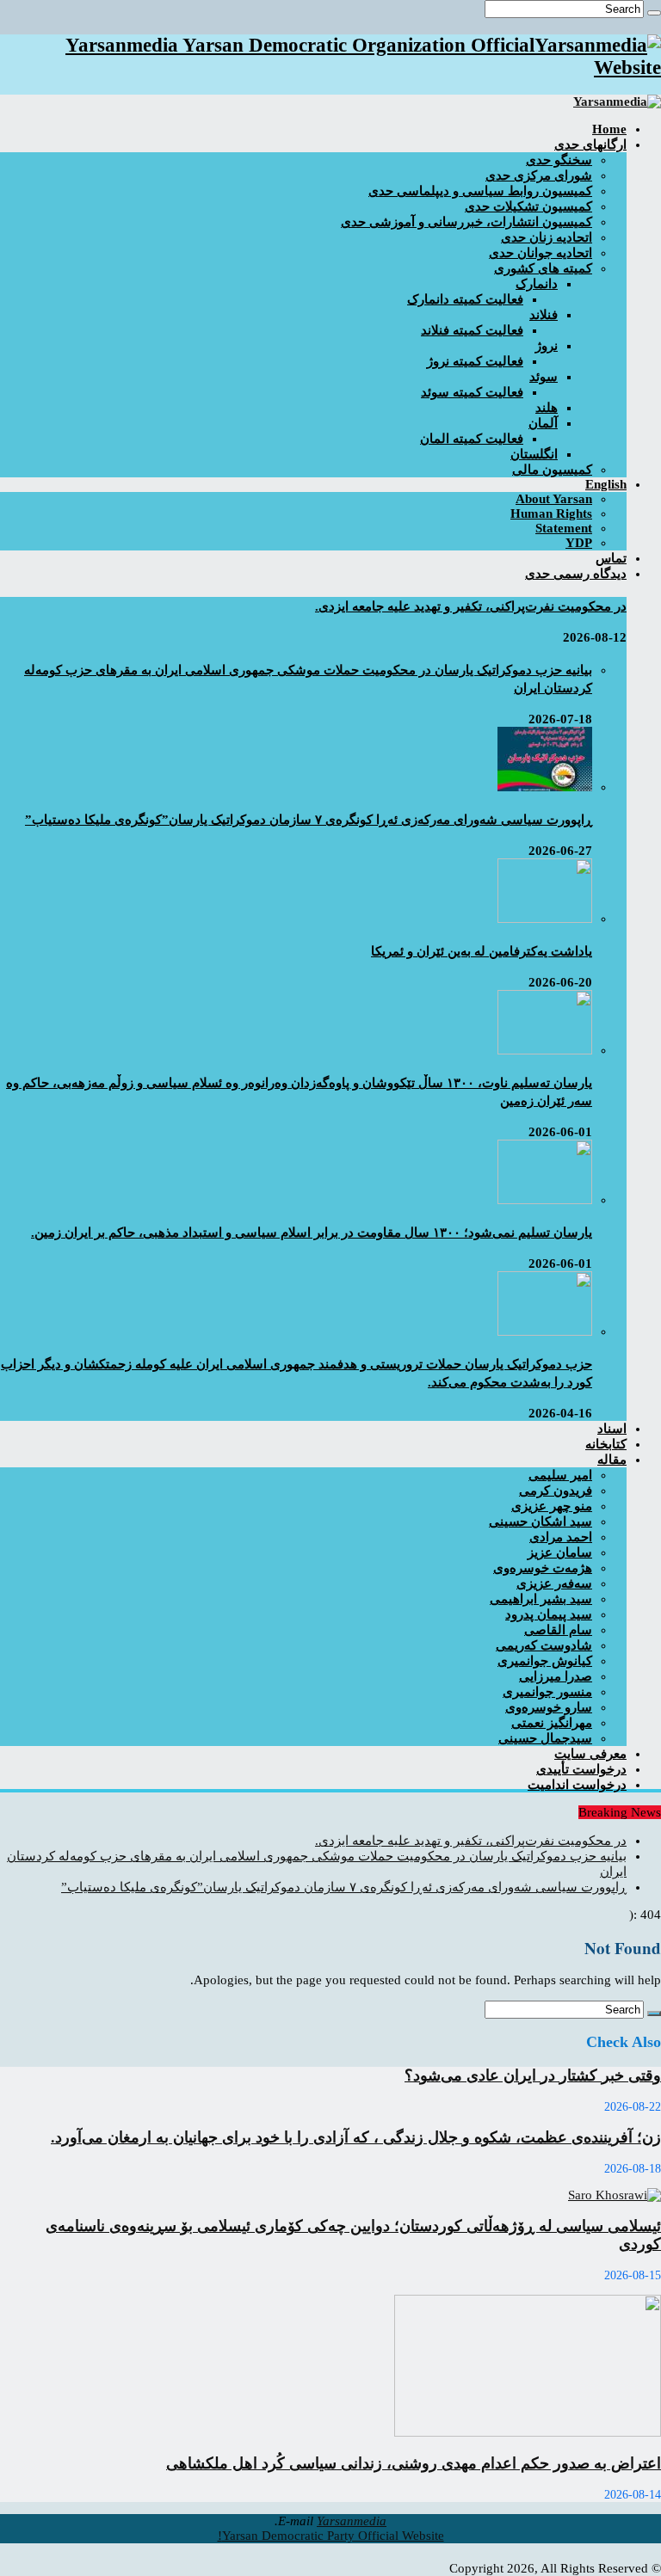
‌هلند (547, 408)
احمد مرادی (561, 1537)
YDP (579, 543)
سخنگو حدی (559, 160)
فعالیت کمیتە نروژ (475, 361)
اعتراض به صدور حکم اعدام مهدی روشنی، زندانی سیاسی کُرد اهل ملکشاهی (414, 2463)
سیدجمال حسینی (545, 1738)
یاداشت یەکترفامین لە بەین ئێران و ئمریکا (482, 951)
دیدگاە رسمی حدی (576, 574)
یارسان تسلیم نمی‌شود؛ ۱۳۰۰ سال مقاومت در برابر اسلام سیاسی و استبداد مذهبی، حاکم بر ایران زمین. (312, 1233)
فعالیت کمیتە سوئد (472, 392)
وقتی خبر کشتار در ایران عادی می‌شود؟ (533, 2075)
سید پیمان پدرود (549, 1614)
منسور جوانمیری (547, 1692)
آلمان (543, 423)
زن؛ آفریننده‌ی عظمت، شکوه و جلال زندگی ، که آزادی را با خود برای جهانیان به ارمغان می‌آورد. (356, 2137)
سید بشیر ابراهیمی (541, 1599)
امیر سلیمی (560, 1475)
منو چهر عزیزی (552, 1506)
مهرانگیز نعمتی (552, 1723)
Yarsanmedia (352, 2521)
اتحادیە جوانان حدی (541, 253)
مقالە (612, 1460)
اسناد (612, 1429)
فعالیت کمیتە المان (472, 439)
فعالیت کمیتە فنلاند (472, 330)
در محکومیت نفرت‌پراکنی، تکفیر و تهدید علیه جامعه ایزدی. (471, 606)
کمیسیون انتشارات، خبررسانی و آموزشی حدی (466, 222)
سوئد (544, 377)
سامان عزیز (560, 1552)
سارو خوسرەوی (549, 1707)
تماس (611, 558)
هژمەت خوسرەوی (543, 1568)
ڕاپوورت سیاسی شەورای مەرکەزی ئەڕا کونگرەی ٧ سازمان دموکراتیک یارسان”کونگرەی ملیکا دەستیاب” (309, 820)
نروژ (547, 346)
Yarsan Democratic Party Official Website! (331, 2536)
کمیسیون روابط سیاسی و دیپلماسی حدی (480, 191)
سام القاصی (558, 1630)
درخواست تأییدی (581, 1769)
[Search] (654, 13)
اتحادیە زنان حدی (547, 237)
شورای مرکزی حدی (539, 175)
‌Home (609, 129)
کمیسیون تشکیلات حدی (528, 206)
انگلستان (534, 454)
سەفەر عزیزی (554, 1583)
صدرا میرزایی (556, 1676)
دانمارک (537, 284)
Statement (564, 528)
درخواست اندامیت (577, 1785)
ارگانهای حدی (590, 144)
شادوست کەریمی (544, 1645)
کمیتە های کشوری (543, 268)
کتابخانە (606, 1444)
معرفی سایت (590, 1754)
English (606, 484)
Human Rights (551, 513)
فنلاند (544, 315)
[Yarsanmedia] (617, 101)
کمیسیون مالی (552, 470)
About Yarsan (554, 499)
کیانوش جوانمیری (545, 1661)
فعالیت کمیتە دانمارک (465, 299)
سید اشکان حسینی (541, 1522)
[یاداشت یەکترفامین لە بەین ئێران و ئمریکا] (545, 919)
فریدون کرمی (556, 1491)
